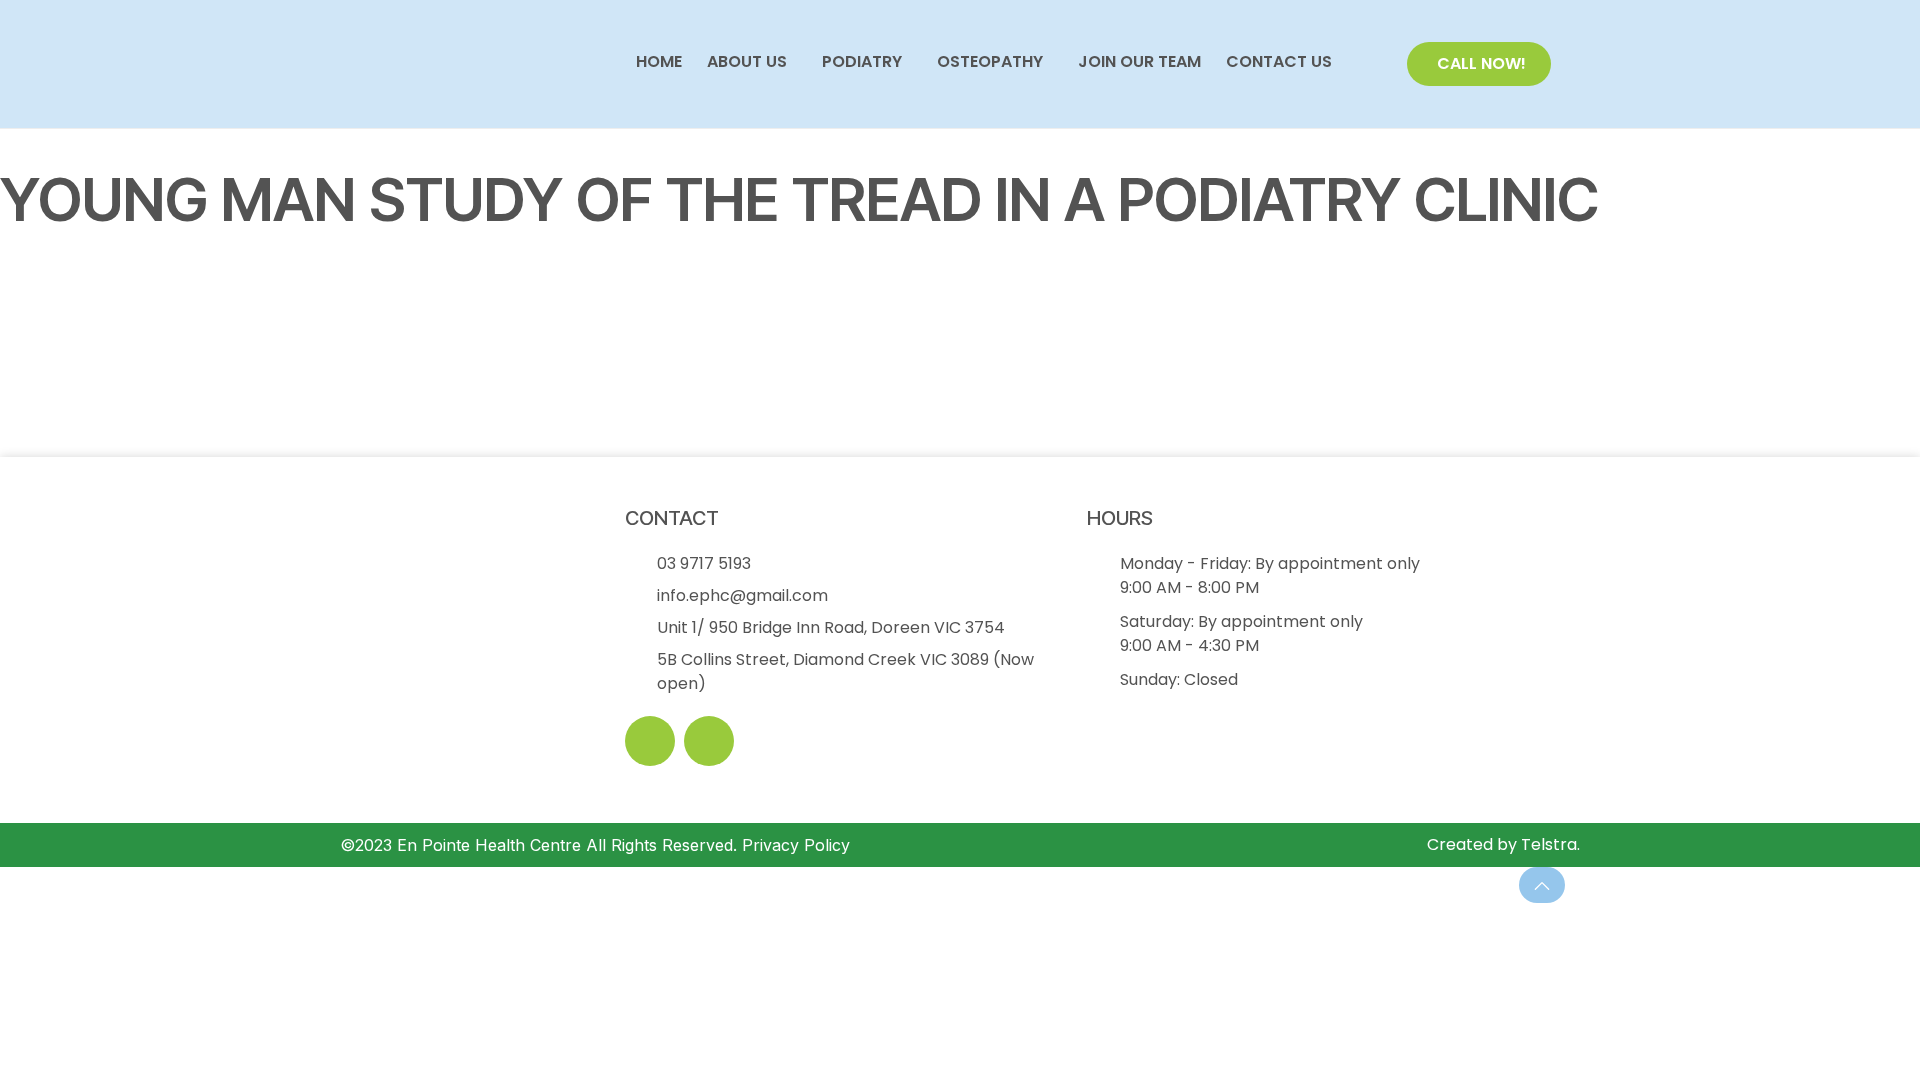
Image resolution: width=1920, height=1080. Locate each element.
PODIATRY (862, 62)
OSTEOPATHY (990, 62)
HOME (659, 62)
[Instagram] (709, 741)
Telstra (1549, 844)
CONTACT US (1279, 62)
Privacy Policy (796, 845)
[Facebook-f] (650, 741)
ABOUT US (747, 62)
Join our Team (1139, 62)
